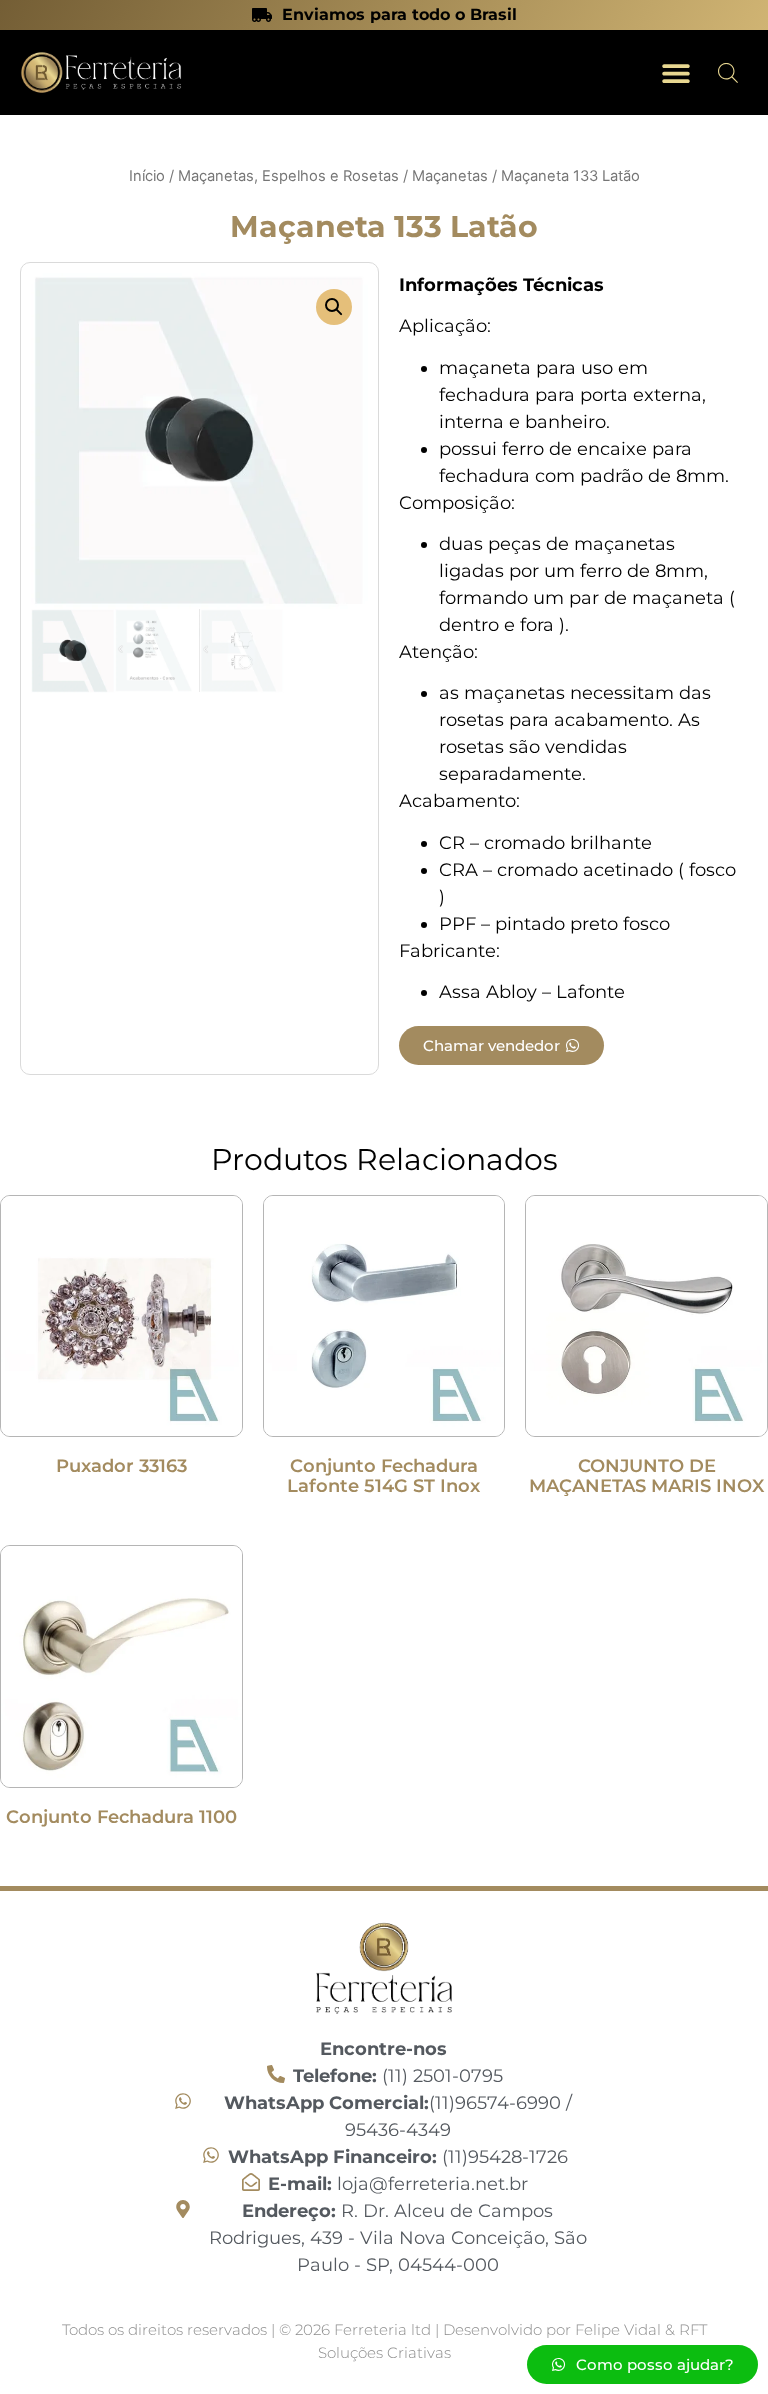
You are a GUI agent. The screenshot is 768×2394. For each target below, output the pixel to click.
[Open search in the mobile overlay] (728, 72)
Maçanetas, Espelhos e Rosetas (288, 176)
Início (147, 176)
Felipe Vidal (620, 2329)
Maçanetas (450, 176)
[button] (675, 72)
